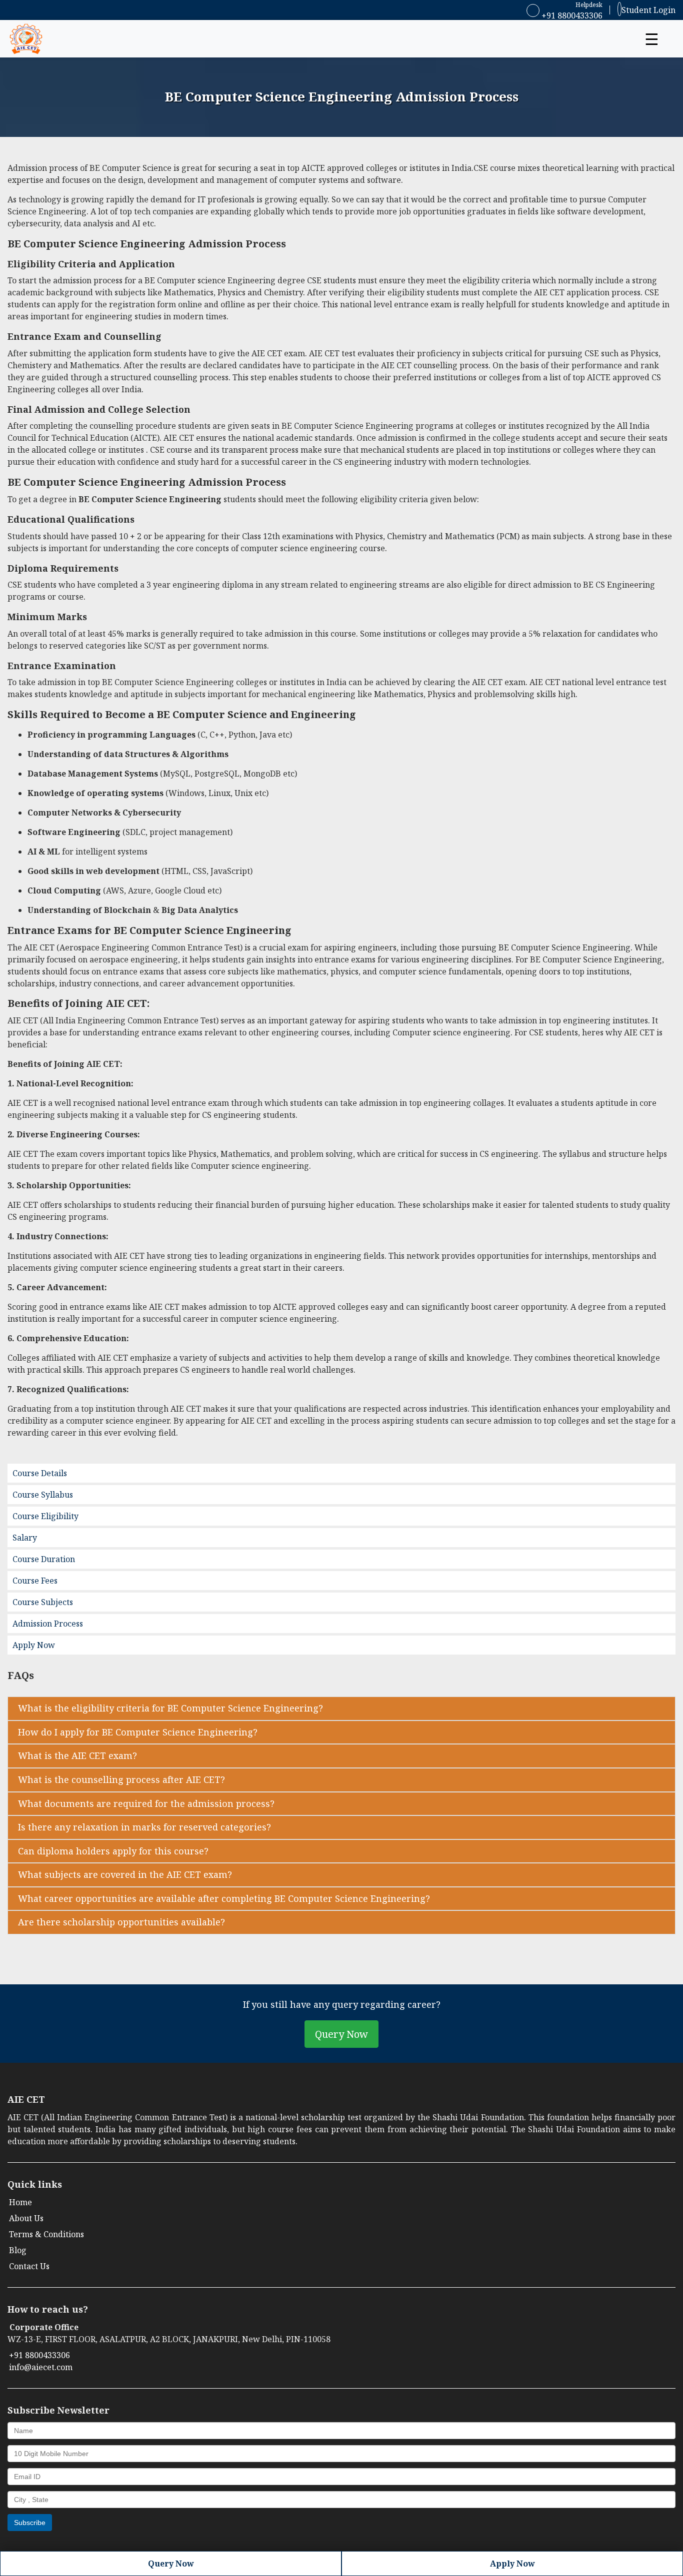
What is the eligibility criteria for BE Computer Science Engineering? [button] (170, 1708)
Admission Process (48, 1624)
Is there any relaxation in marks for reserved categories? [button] (144, 1827)
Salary (25, 1538)
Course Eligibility (45, 1516)
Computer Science (137, 168)
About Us (26, 2218)
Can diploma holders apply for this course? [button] (113, 1851)
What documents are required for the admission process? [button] (146, 1803)
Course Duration (44, 1559)
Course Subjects (43, 1602)
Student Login (648, 10)
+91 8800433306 (571, 15)
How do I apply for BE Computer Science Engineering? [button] (138, 1732)
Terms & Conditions (46, 2234)
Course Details (40, 1473)
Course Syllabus (43, 1495)
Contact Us (29, 2266)
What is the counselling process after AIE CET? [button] (121, 1779)
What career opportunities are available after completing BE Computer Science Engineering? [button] (224, 1898)
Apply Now (34, 1645)
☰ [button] (652, 39)
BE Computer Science (63, 244)
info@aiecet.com (41, 2367)
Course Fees (35, 1581)
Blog (18, 2250)
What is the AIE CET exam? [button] (77, 1755)
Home (20, 2202)
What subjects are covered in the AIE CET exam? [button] (125, 1874)
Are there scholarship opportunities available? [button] (121, 1922)
